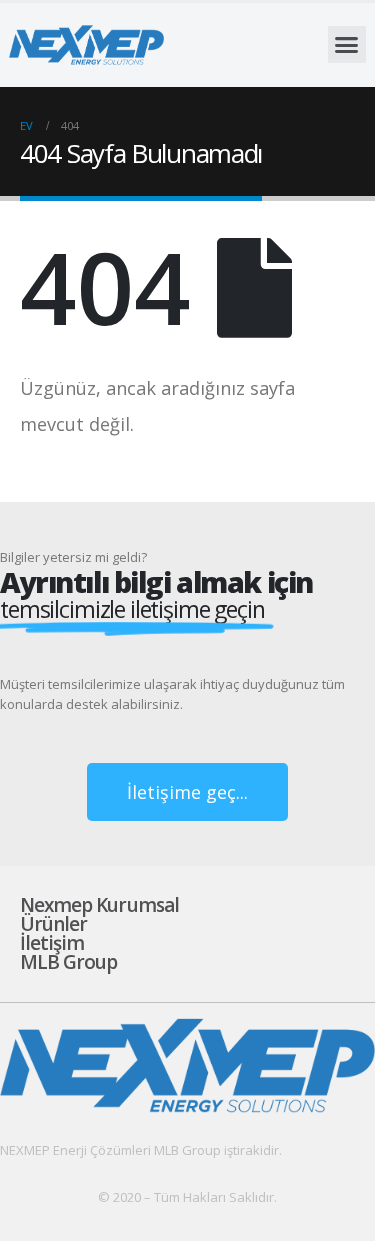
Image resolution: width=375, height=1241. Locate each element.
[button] (347, 45)
